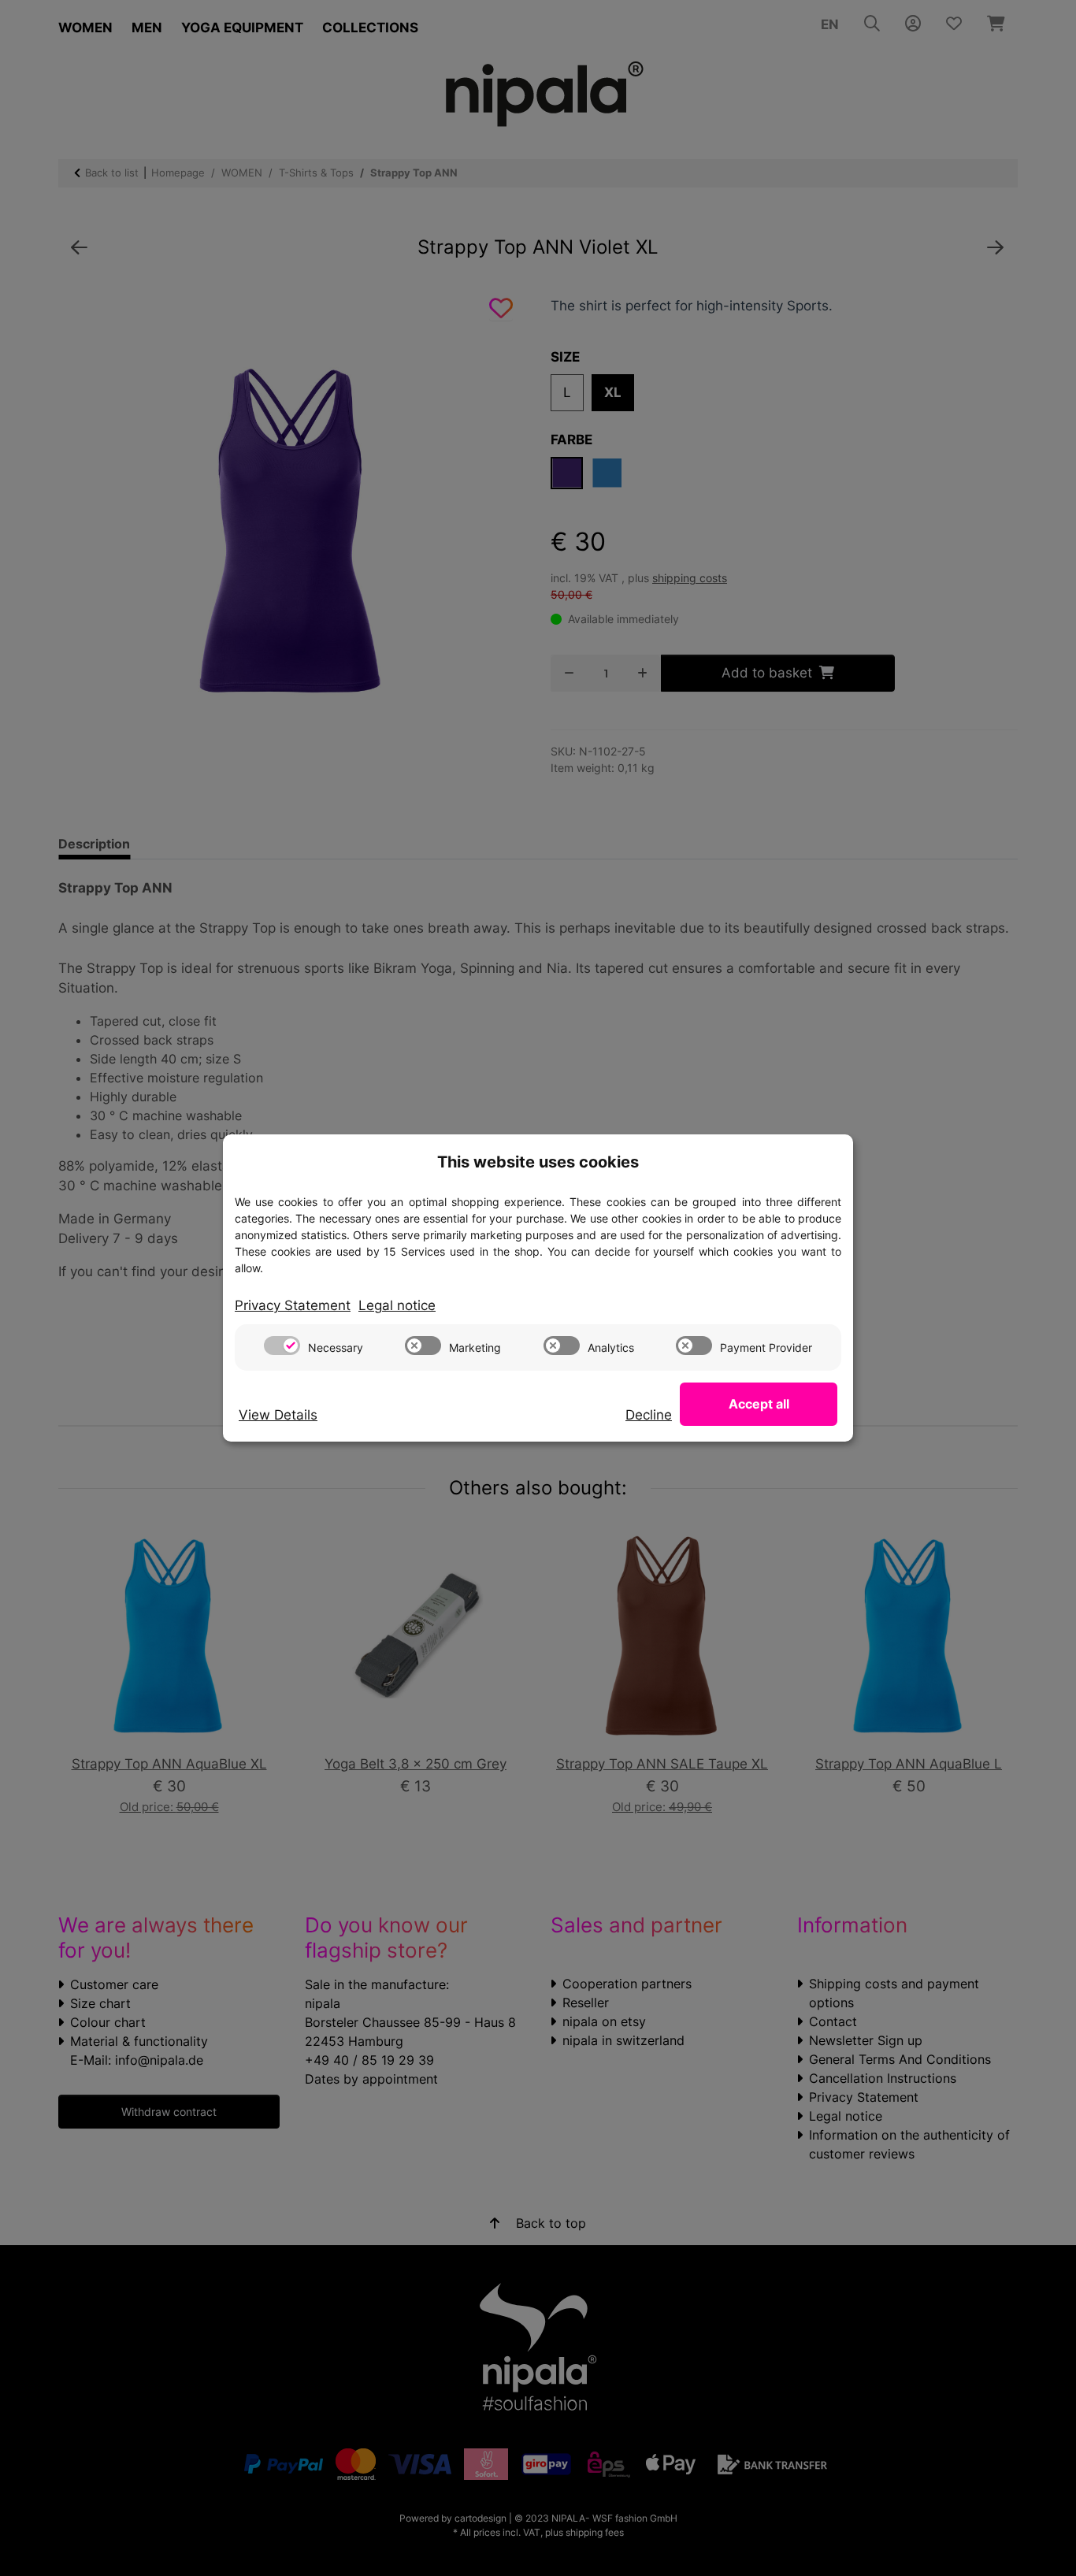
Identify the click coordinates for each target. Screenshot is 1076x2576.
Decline (649, 1415)
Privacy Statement (293, 1305)
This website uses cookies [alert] (538, 1162)
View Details (278, 1415)
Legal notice (397, 1305)
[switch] (282, 1346)
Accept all (759, 1404)
